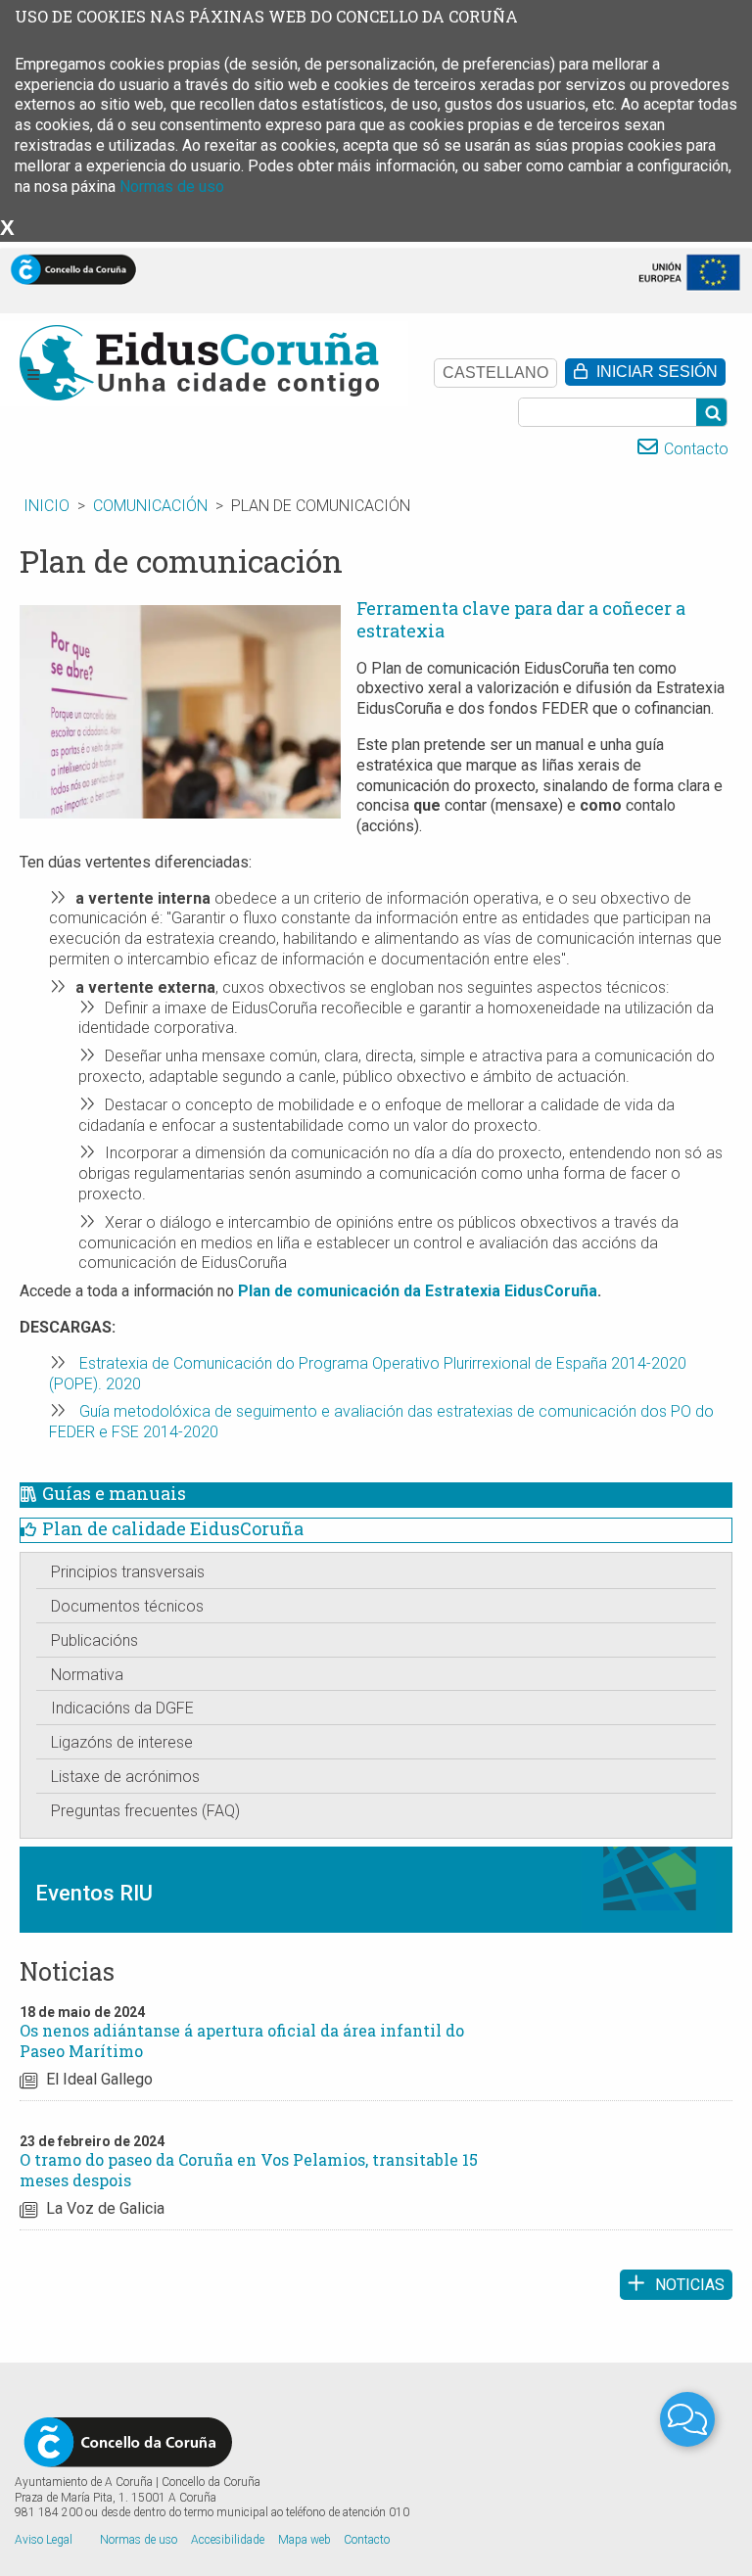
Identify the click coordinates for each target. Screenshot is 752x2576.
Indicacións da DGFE (122, 1708)
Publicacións (94, 1640)
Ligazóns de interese (122, 1742)
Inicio (47, 506)
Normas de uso (172, 187)
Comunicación (150, 506)
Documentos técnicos (127, 1606)
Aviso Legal (44, 2540)
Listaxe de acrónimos (125, 1777)
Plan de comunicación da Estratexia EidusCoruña (418, 1291)
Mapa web (305, 2540)
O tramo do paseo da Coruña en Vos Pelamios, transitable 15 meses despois (249, 2170)
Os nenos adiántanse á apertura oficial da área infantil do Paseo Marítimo (242, 2040)
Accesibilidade (228, 2540)
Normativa (87, 1675)
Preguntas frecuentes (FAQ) (145, 1811)
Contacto (696, 449)
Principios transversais (128, 1572)
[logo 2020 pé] (128, 2441)
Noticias (690, 2285)
